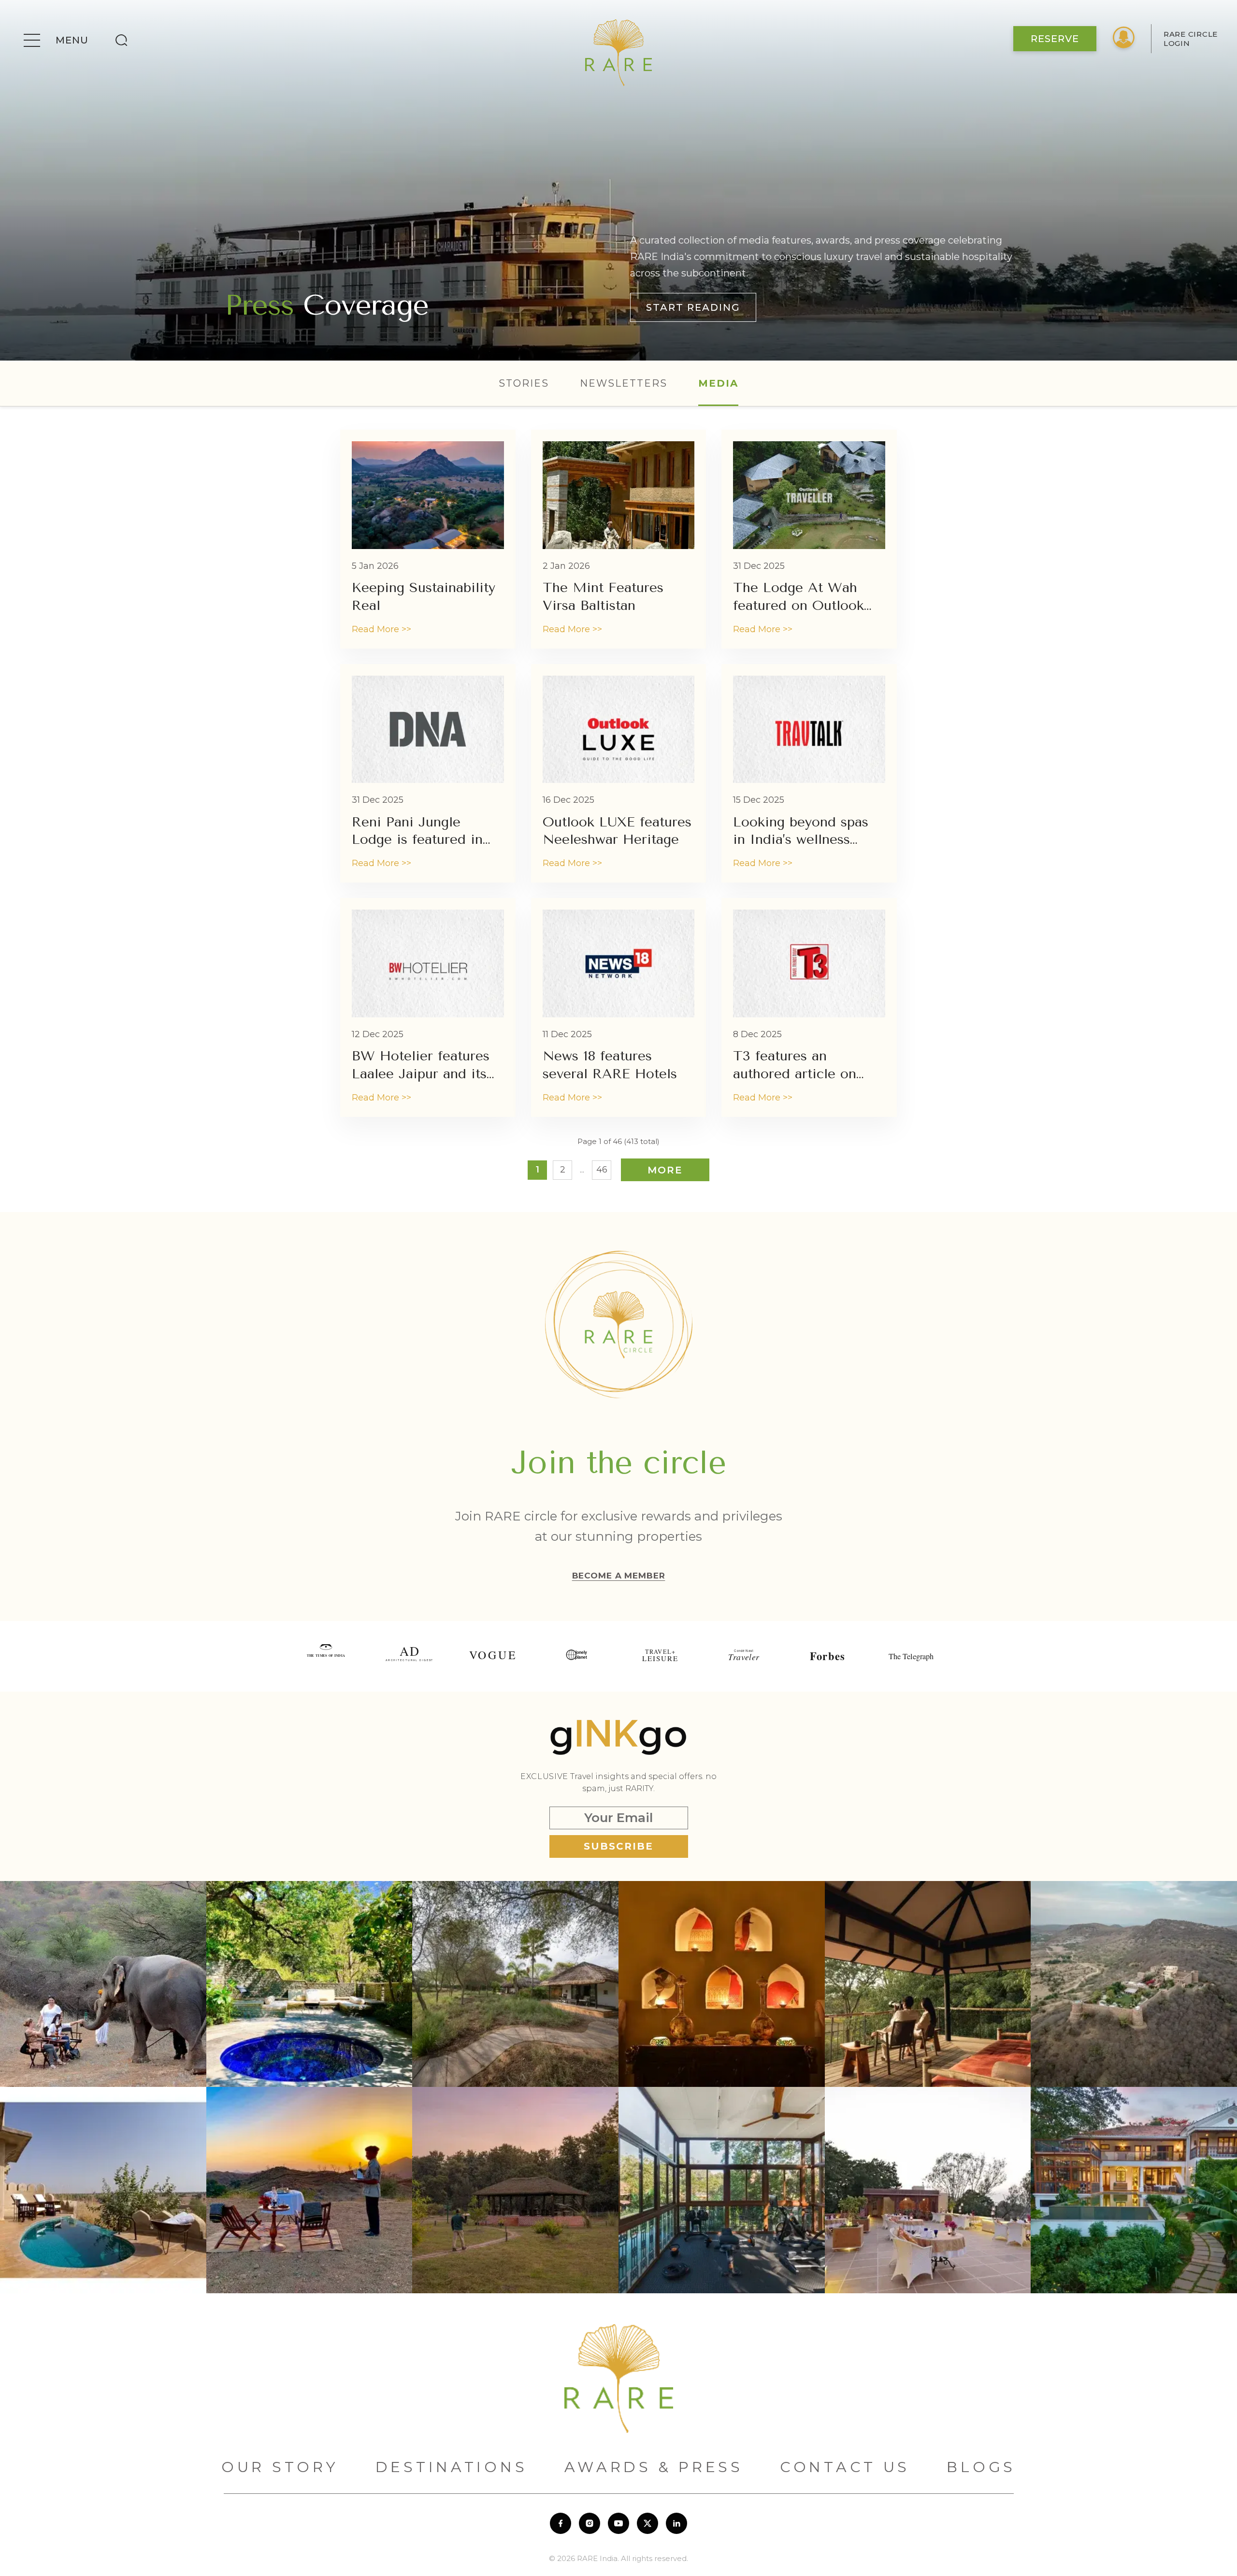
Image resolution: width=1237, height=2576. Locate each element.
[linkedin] (676, 2523)
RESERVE (1055, 39)
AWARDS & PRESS (654, 2467)
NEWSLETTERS (624, 383)
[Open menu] (32, 40)
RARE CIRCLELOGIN (1191, 39)
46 (602, 1170)
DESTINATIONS (452, 2467)
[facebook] (561, 2523)
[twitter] (647, 2523)
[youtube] (618, 2523)
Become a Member (619, 1576)
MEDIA (718, 383)
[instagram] (590, 2523)
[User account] (1124, 39)
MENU (72, 40)
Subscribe (618, 1846)
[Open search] (121, 40)
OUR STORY (280, 2467)
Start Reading (693, 307)
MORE (665, 1170)
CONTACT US (845, 2467)
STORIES (524, 383)
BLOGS (981, 2467)
